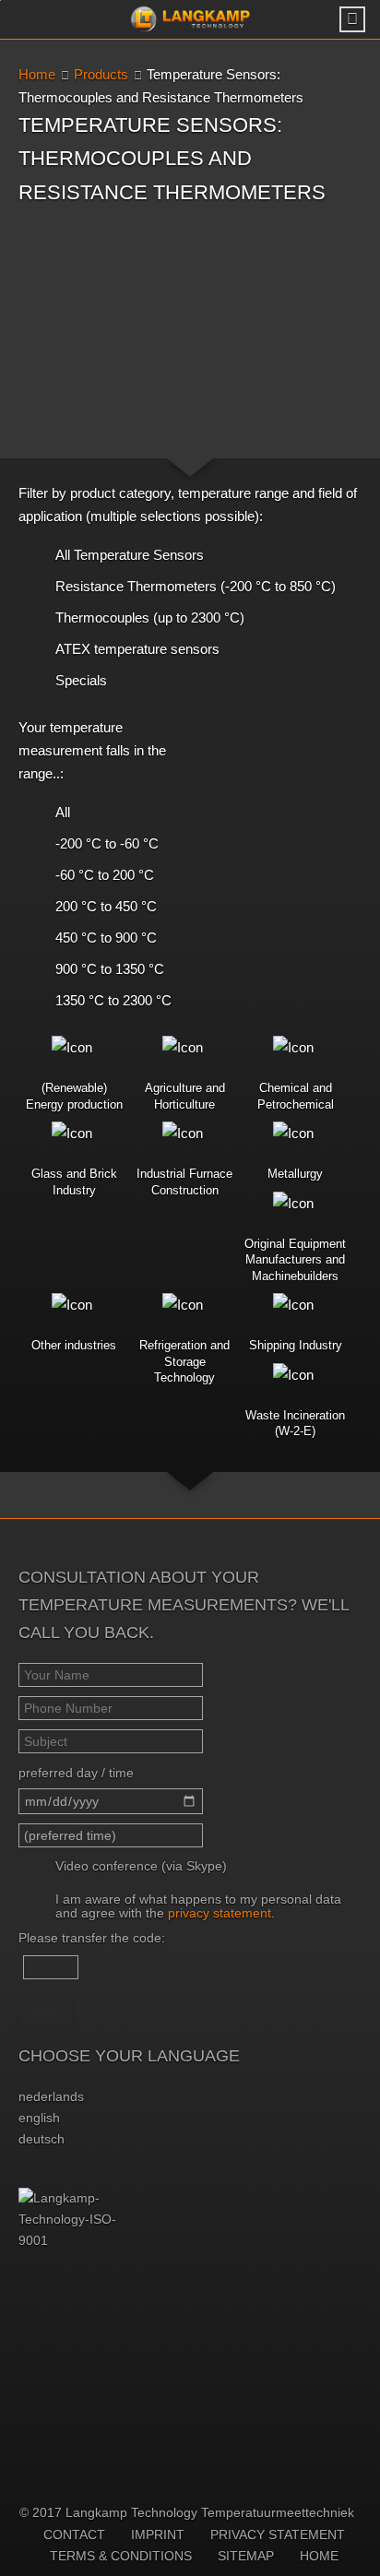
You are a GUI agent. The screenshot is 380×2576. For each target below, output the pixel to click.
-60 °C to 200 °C (105, 875)
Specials (81, 680)
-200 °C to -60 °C (107, 843)
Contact (74, 2534)
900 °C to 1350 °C (110, 969)
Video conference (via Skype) (141, 1866)
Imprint (158, 2534)
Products (101, 74)
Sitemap (246, 2556)
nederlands (51, 2096)
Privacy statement (278, 2534)
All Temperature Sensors (130, 555)
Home (37, 74)
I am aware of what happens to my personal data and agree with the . (198, 1906)
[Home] (190, 19)
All (63, 812)
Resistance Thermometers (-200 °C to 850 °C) (196, 586)
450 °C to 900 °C (106, 938)
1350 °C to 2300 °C (113, 1000)
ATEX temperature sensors (137, 649)
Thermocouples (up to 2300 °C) (150, 617)
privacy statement (220, 1913)
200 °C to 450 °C (106, 906)
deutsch (42, 2139)
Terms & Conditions (121, 2556)
